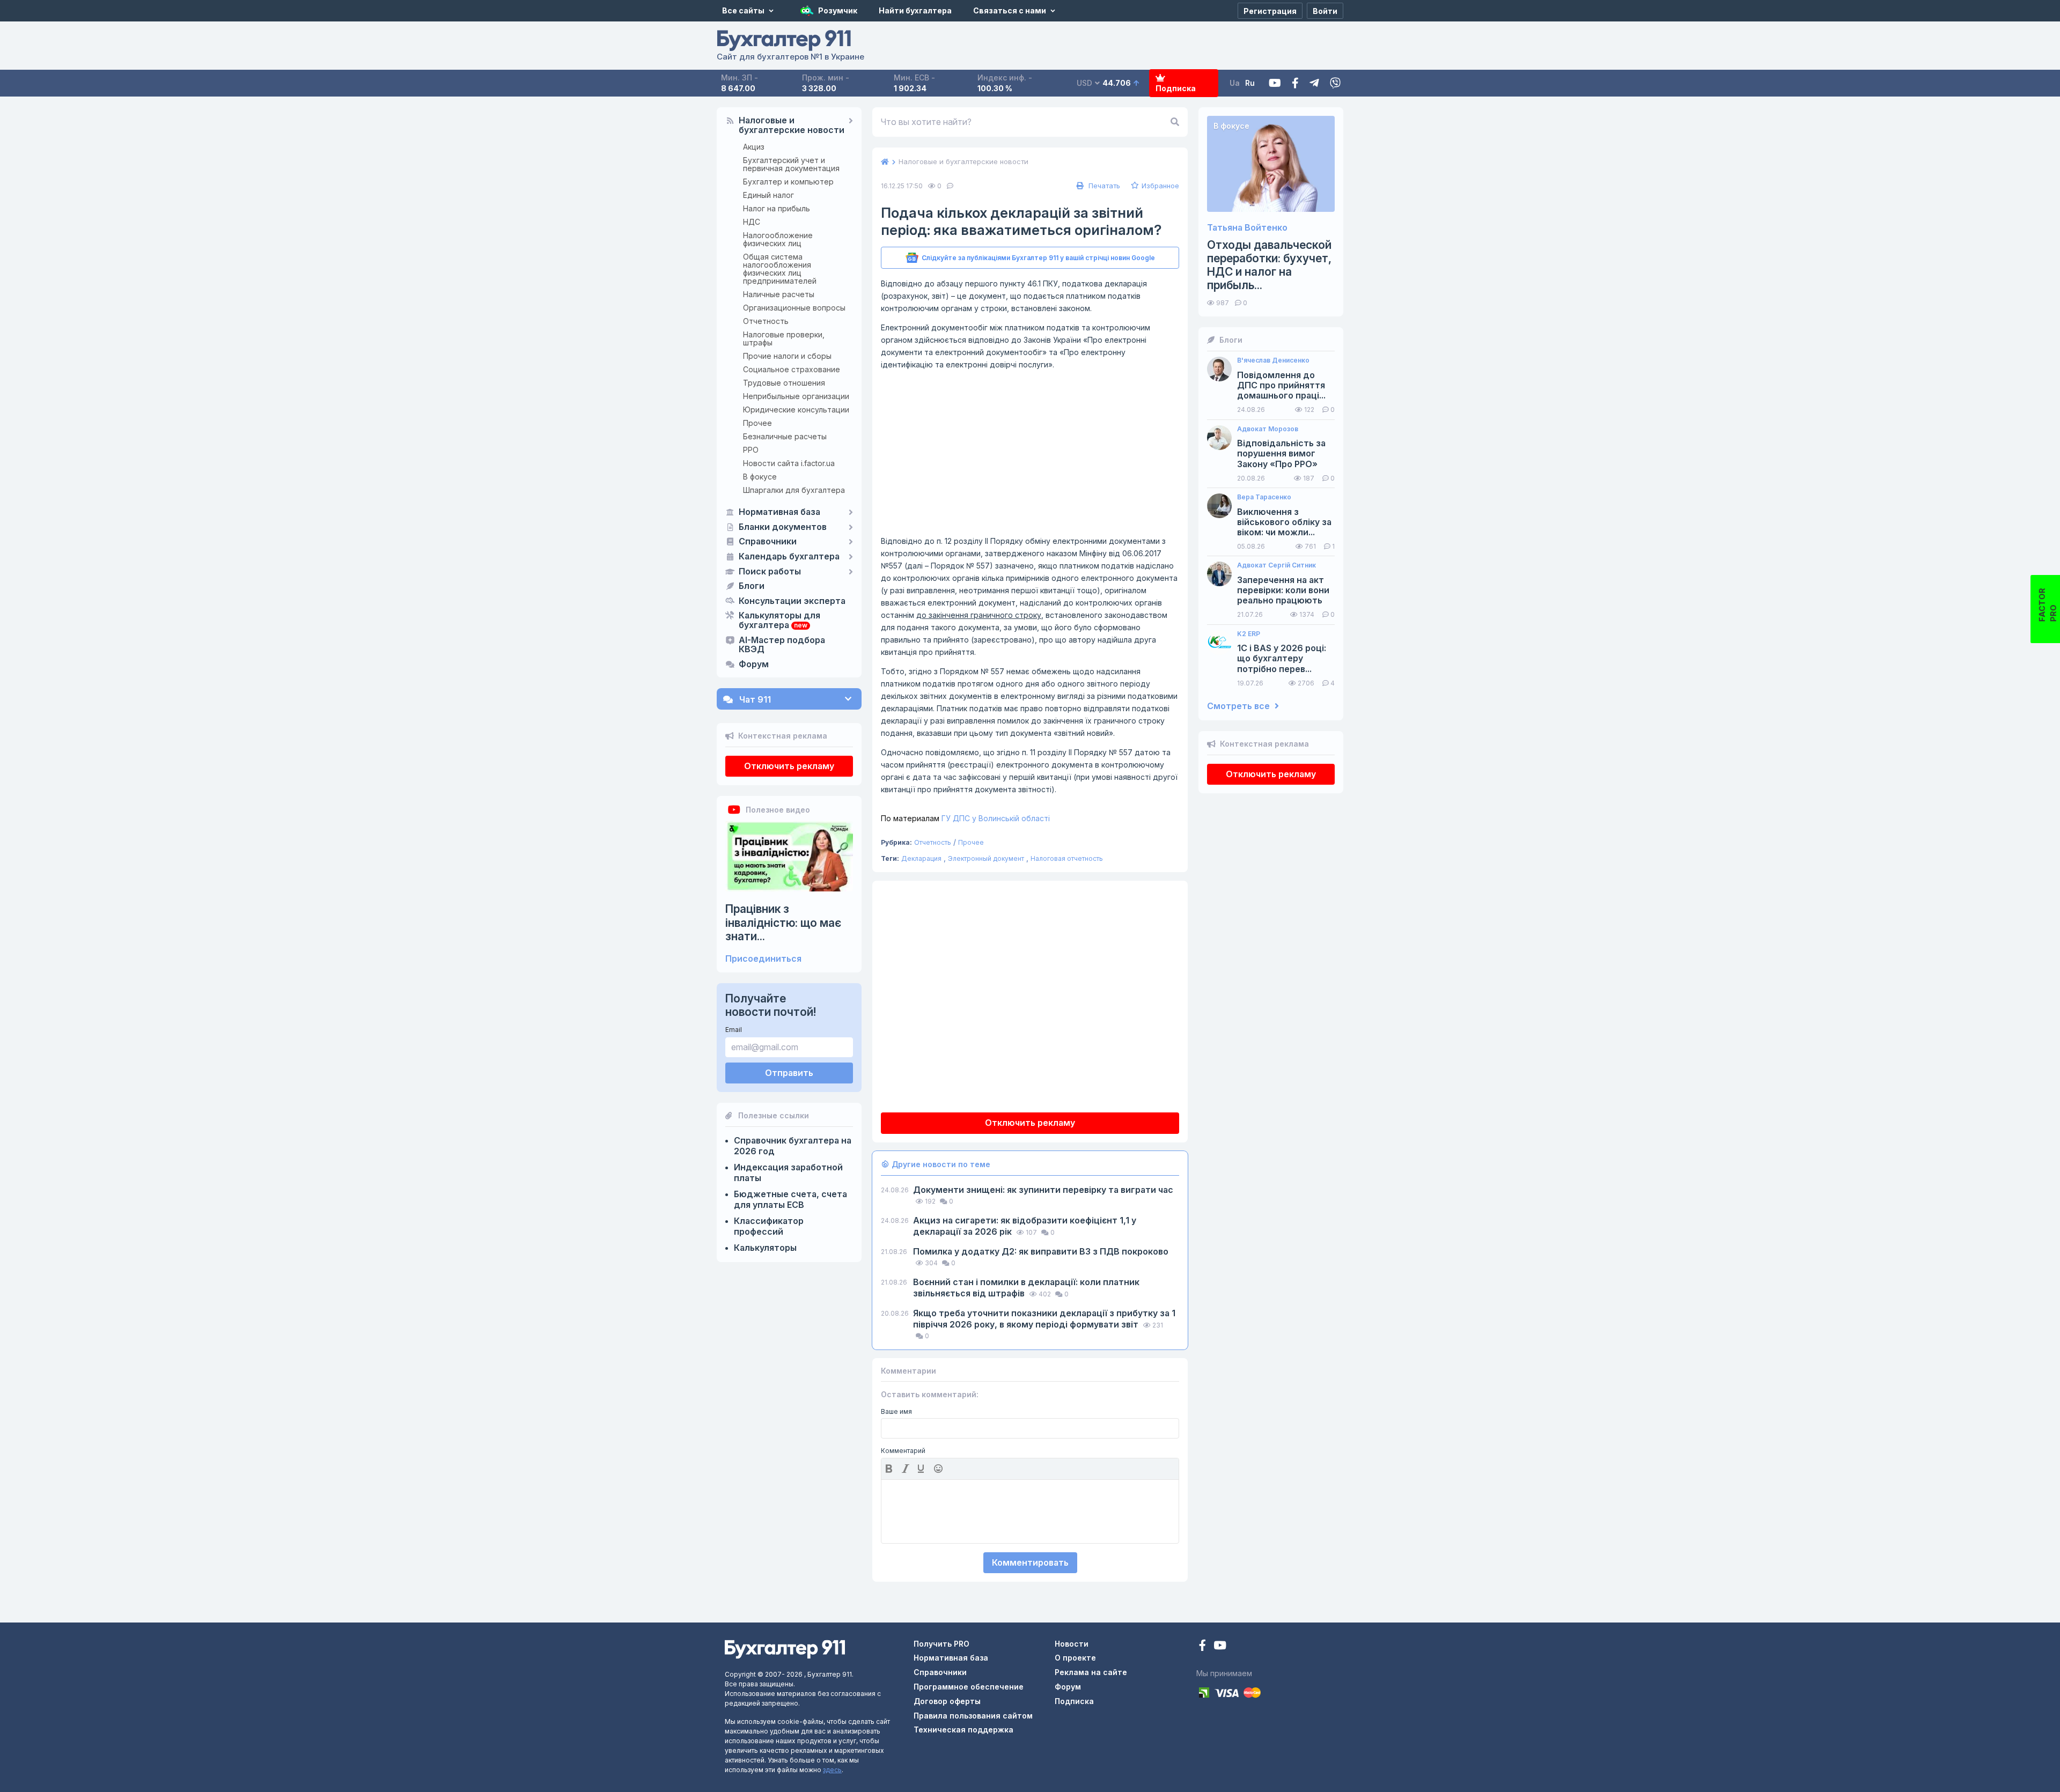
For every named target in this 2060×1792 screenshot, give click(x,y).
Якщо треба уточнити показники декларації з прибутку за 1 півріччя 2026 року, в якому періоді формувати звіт (1044, 1319)
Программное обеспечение (969, 1687)
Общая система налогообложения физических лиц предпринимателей (780, 269)
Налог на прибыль (777, 208)
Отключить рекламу (789, 766)
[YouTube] (1220, 1646)
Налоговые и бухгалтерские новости (792, 126)
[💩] (939, 1469)
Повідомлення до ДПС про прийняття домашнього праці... (1281, 385)
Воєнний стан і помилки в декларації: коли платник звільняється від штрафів (1026, 1288)
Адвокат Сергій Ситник (1277, 565)
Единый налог (768, 195)
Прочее (757, 423)
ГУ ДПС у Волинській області (965, 818)
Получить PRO (941, 1644)
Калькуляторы (765, 1248)
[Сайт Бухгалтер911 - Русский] (785, 1649)
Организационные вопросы (794, 308)
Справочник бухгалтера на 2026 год (793, 1146)
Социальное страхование (792, 369)
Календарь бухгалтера (789, 557)
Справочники (768, 542)
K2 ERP (1249, 634)
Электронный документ (986, 858)
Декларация (921, 858)
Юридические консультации (796, 410)
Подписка (1176, 88)
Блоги (752, 586)
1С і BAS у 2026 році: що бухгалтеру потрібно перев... (1282, 658)
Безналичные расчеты (785, 436)
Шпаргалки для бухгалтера (794, 490)
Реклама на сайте (1091, 1672)
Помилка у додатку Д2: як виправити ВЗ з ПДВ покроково (1041, 1251)
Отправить (789, 1073)
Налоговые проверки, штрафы (784, 338)
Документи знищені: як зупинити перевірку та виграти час (1043, 1190)
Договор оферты (947, 1701)
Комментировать (1030, 1562)
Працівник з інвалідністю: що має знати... (783, 922)
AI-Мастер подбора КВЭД (782, 645)
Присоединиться (763, 959)
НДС (752, 222)
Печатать (1103, 186)
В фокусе (760, 477)
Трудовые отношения (784, 383)
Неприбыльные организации (796, 396)
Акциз (754, 147)
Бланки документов (783, 527)
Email (734, 1030)
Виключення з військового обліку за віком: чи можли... (1284, 522)
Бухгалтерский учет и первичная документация (791, 164)
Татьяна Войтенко (1247, 228)
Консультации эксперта (792, 601)
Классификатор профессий (769, 1226)
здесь (832, 1770)
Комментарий (903, 1451)
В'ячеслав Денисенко (1273, 360)
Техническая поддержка (963, 1730)
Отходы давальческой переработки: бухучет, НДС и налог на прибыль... (1269, 265)
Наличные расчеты (779, 294)
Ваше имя (896, 1412)
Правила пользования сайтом (973, 1716)
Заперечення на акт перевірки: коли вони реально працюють (1283, 590)
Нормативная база (779, 512)
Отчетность (766, 321)
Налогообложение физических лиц (778, 239)
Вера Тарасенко (1264, 497)
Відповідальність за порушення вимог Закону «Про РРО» (1281, 453)
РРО (751, 450)
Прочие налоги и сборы (787, 356)
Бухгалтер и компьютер (788, 182)
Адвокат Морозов (1268, 429)
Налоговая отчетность (1067, 858)
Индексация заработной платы (788, 1172)
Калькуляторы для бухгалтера (779, 621)
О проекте (1075, 1658)
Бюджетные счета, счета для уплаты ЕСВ (790, 1199)
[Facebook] (1295, 83)
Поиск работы (770, 572)
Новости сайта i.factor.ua (789, 463)
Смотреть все (1239, 706)
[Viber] (1335, 83)
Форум (754, 665)
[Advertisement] (1030, 453)
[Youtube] (1275, 83)
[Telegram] (1314, 83)
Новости (1072, 1644)
